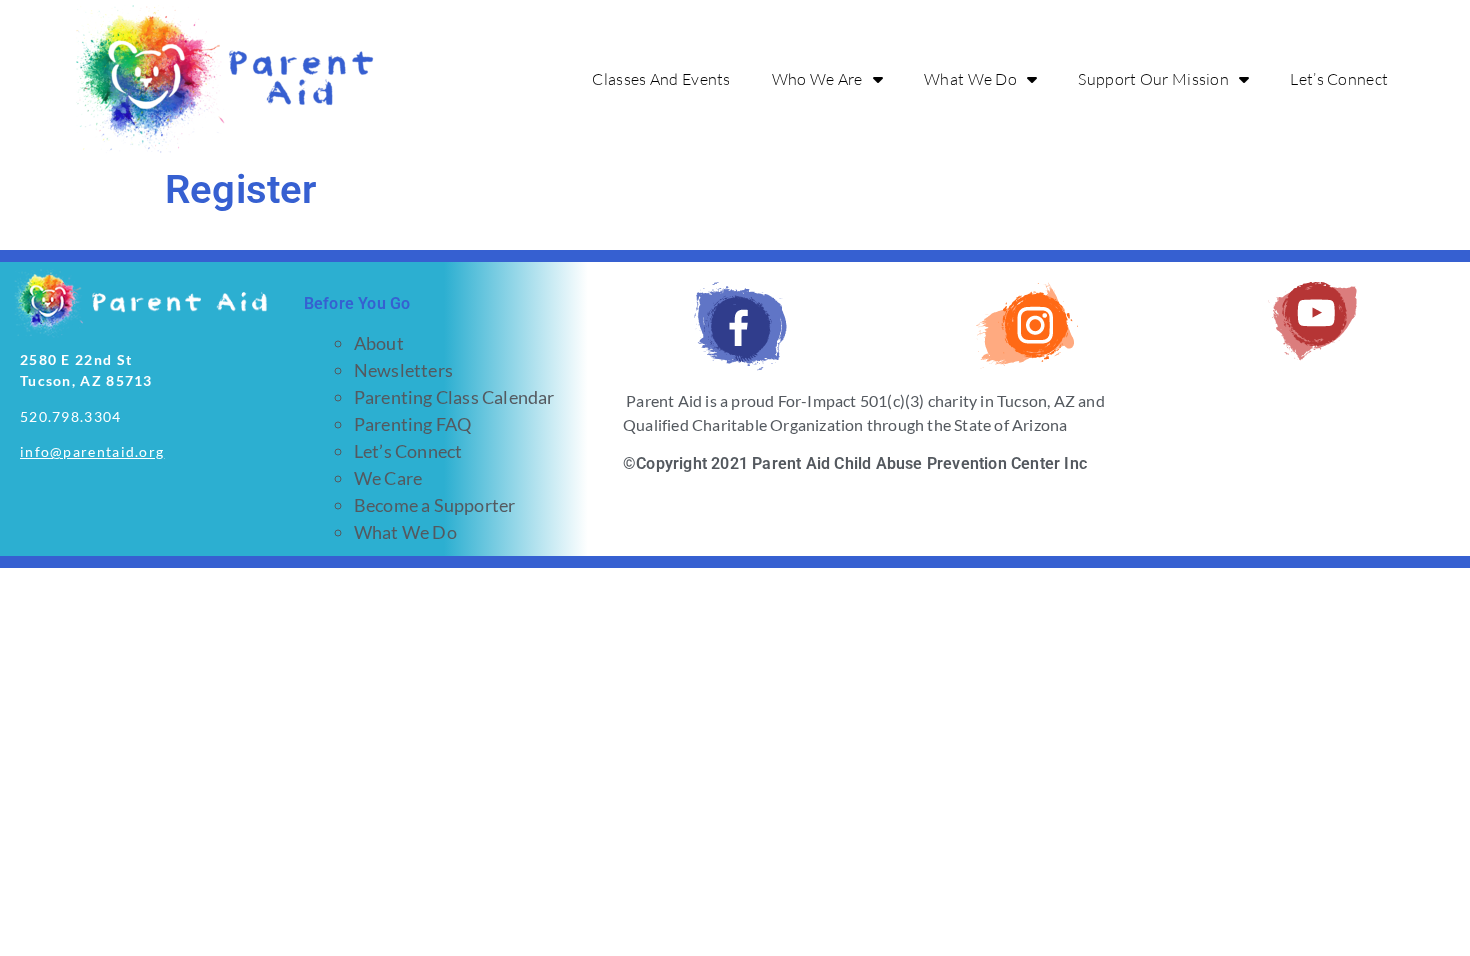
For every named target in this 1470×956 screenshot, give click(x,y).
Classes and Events (661, 79)
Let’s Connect (1339, 79)
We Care (388, 478)
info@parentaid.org (92, 451)
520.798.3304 (71, 416)
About (379, 343)
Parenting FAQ (413, 424)
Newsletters (403, 370)
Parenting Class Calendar (454, 397)
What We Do (970, 79)
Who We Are (817, 79)
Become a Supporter (435, 505)
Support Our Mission (1153, 79)
